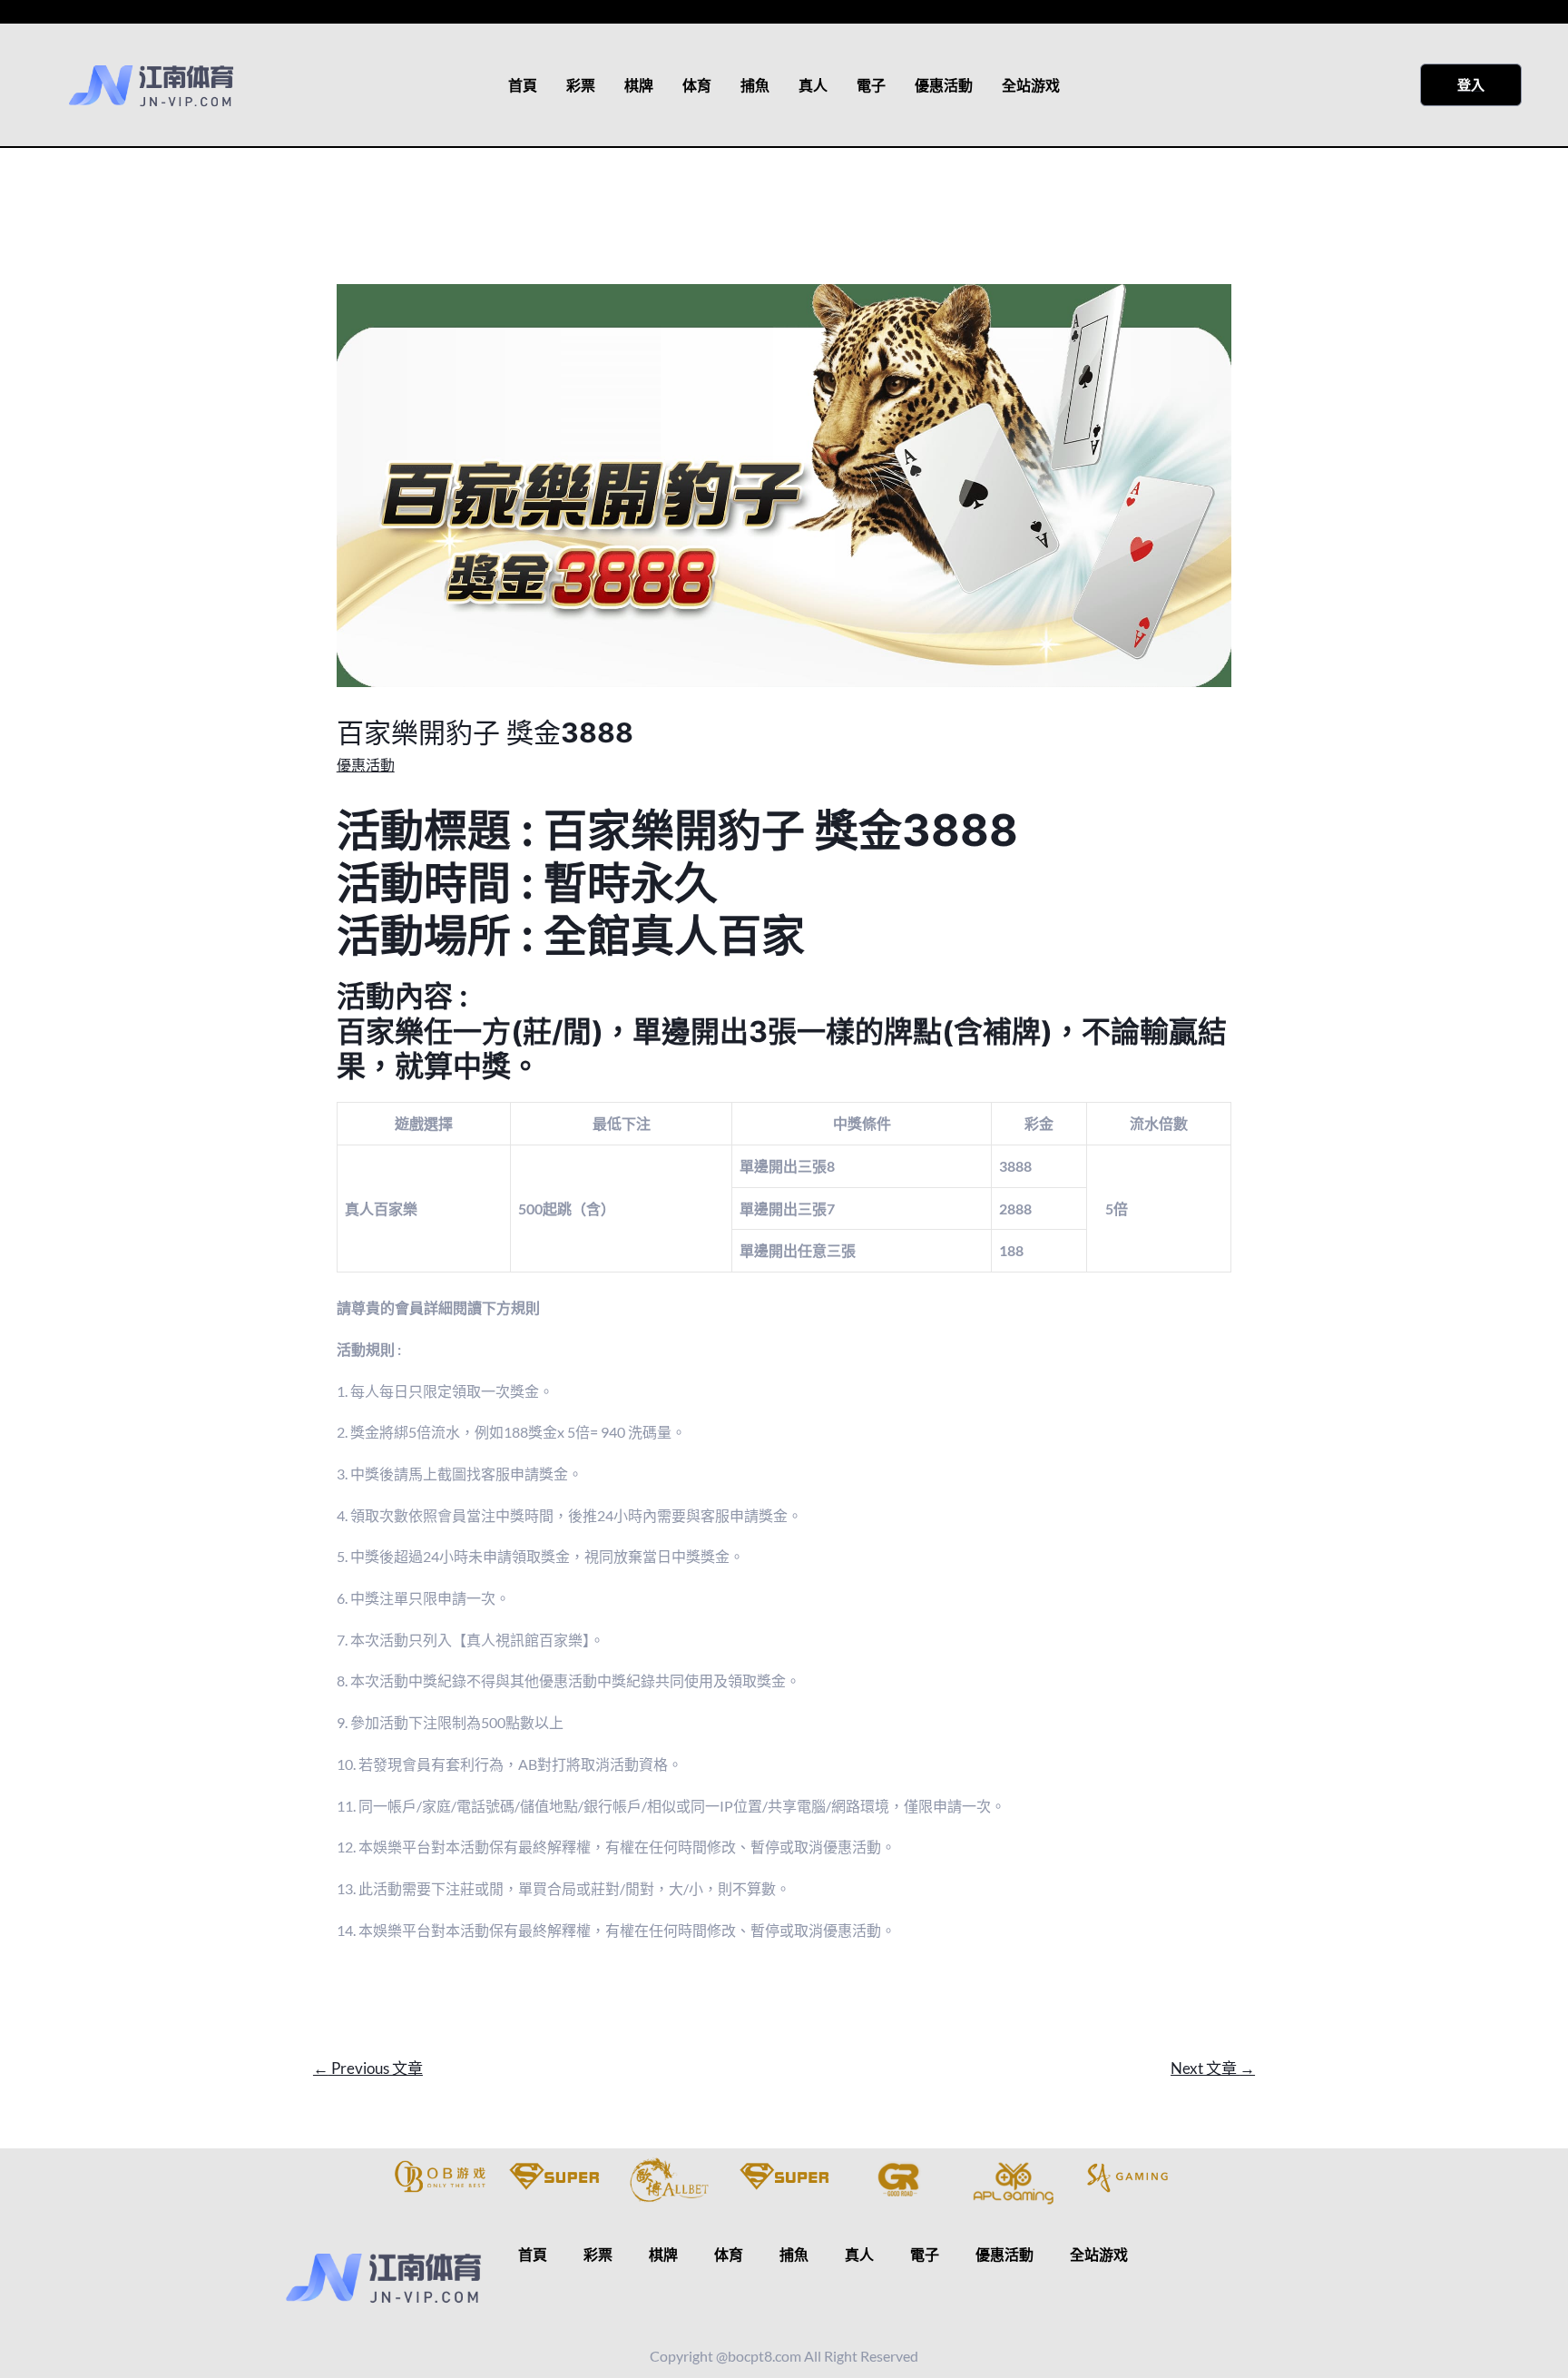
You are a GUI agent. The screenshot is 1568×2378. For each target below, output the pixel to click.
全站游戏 (1031, 85)
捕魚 (755, 85)
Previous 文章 (368, 2068)
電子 (871, 85)
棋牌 (639, 85)
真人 (813, 85)
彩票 (581, 85)
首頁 (523, 85)
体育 (697, 85)
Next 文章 (1213, 2068)
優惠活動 (944, 85)
